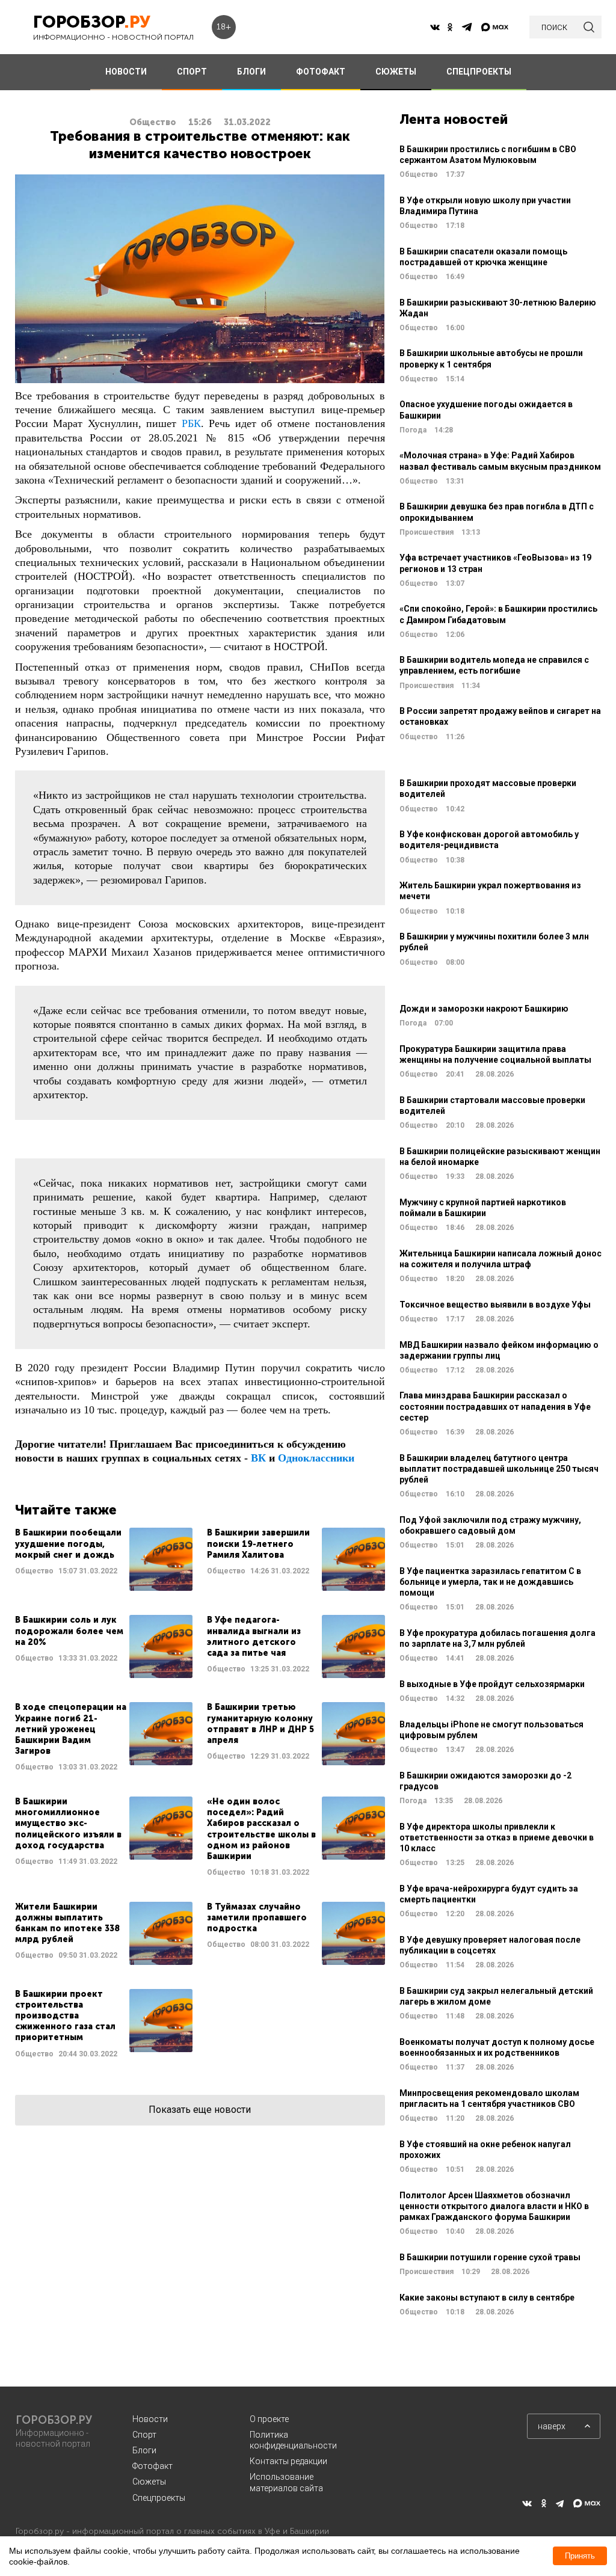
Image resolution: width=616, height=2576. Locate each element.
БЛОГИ (251, 72)
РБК (191, 423)
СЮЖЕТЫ (396, 72)
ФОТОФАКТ (321, 72)
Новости (150, 2419)
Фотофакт (152, 2466)
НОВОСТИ (126, 72)
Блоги (144, 2450)
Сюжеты (149, 2482)
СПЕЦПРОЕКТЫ (479, 72)
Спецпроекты (159, 2498)
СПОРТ (192, 72)
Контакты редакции (288, 2461)
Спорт (144, 2435)
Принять (580, 2556)
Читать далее (104, 1559)
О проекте (269, 2419)
